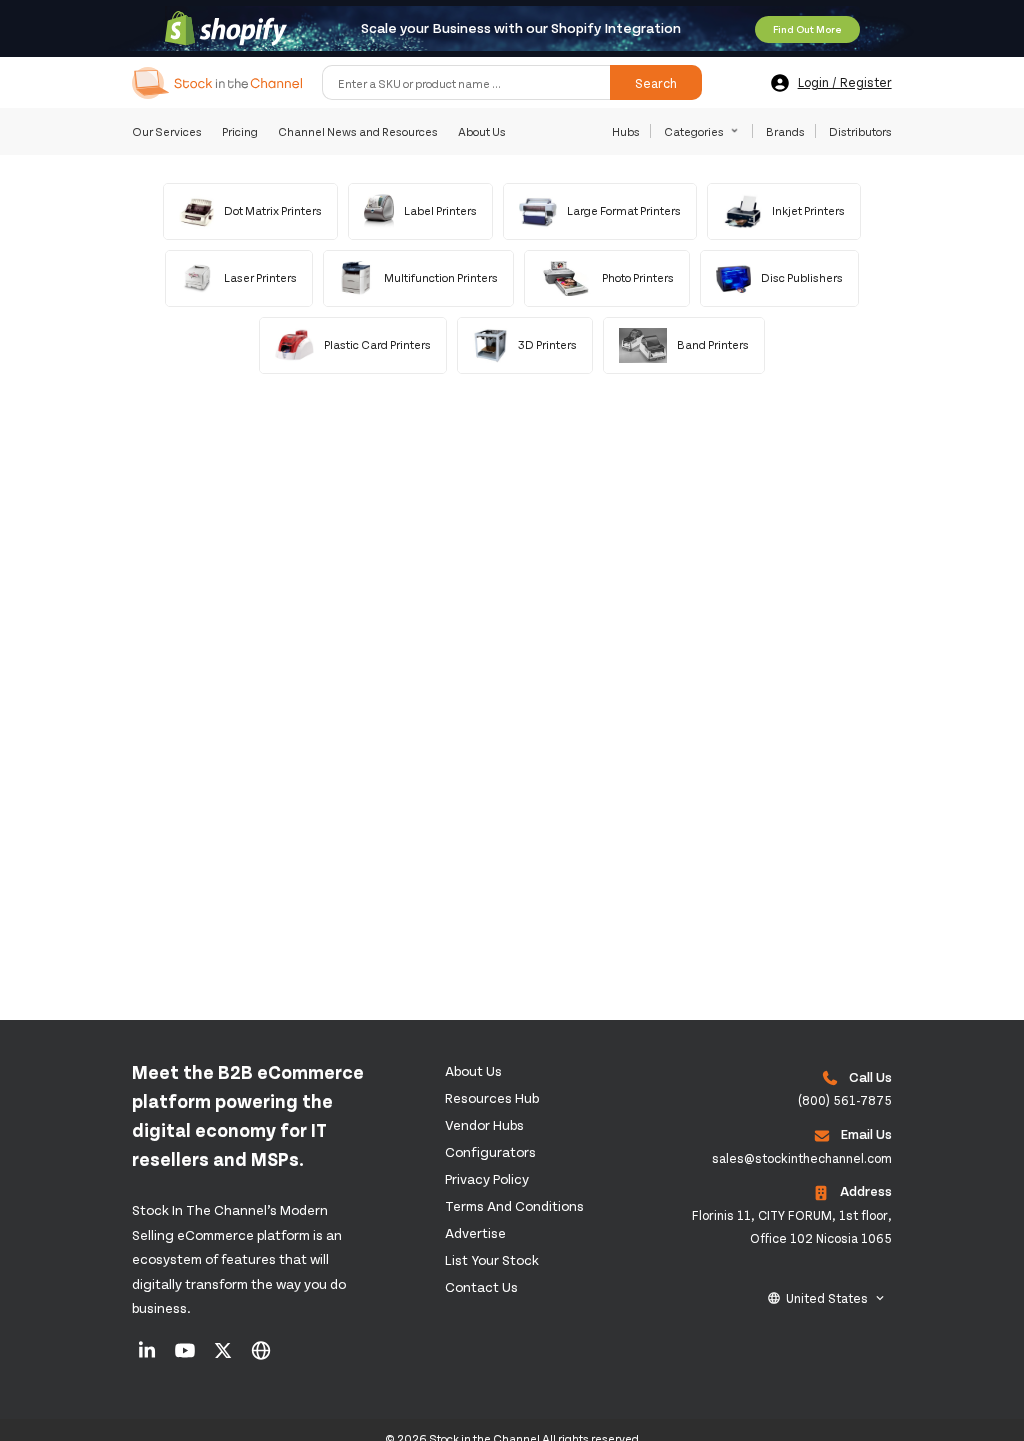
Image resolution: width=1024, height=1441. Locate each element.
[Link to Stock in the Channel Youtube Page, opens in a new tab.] (186, 1357)
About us (473, 1070)
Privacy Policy (487, 1178)
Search (656, 83)
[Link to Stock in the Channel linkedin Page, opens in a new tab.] (148, 1357)
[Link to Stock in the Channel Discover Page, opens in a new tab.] (261, 1357)
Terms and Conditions (514, 1205)
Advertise (475, 1232)
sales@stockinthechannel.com (802, 1158)
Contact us (481, 1286)
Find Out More (807, 29)
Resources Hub (492, 1097)
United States (827, 1298)
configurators (490, 1151)
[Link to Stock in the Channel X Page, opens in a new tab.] (224, 1357)
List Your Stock (492, 1259)
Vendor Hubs (484, 1124)
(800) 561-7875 (845, 1100)
